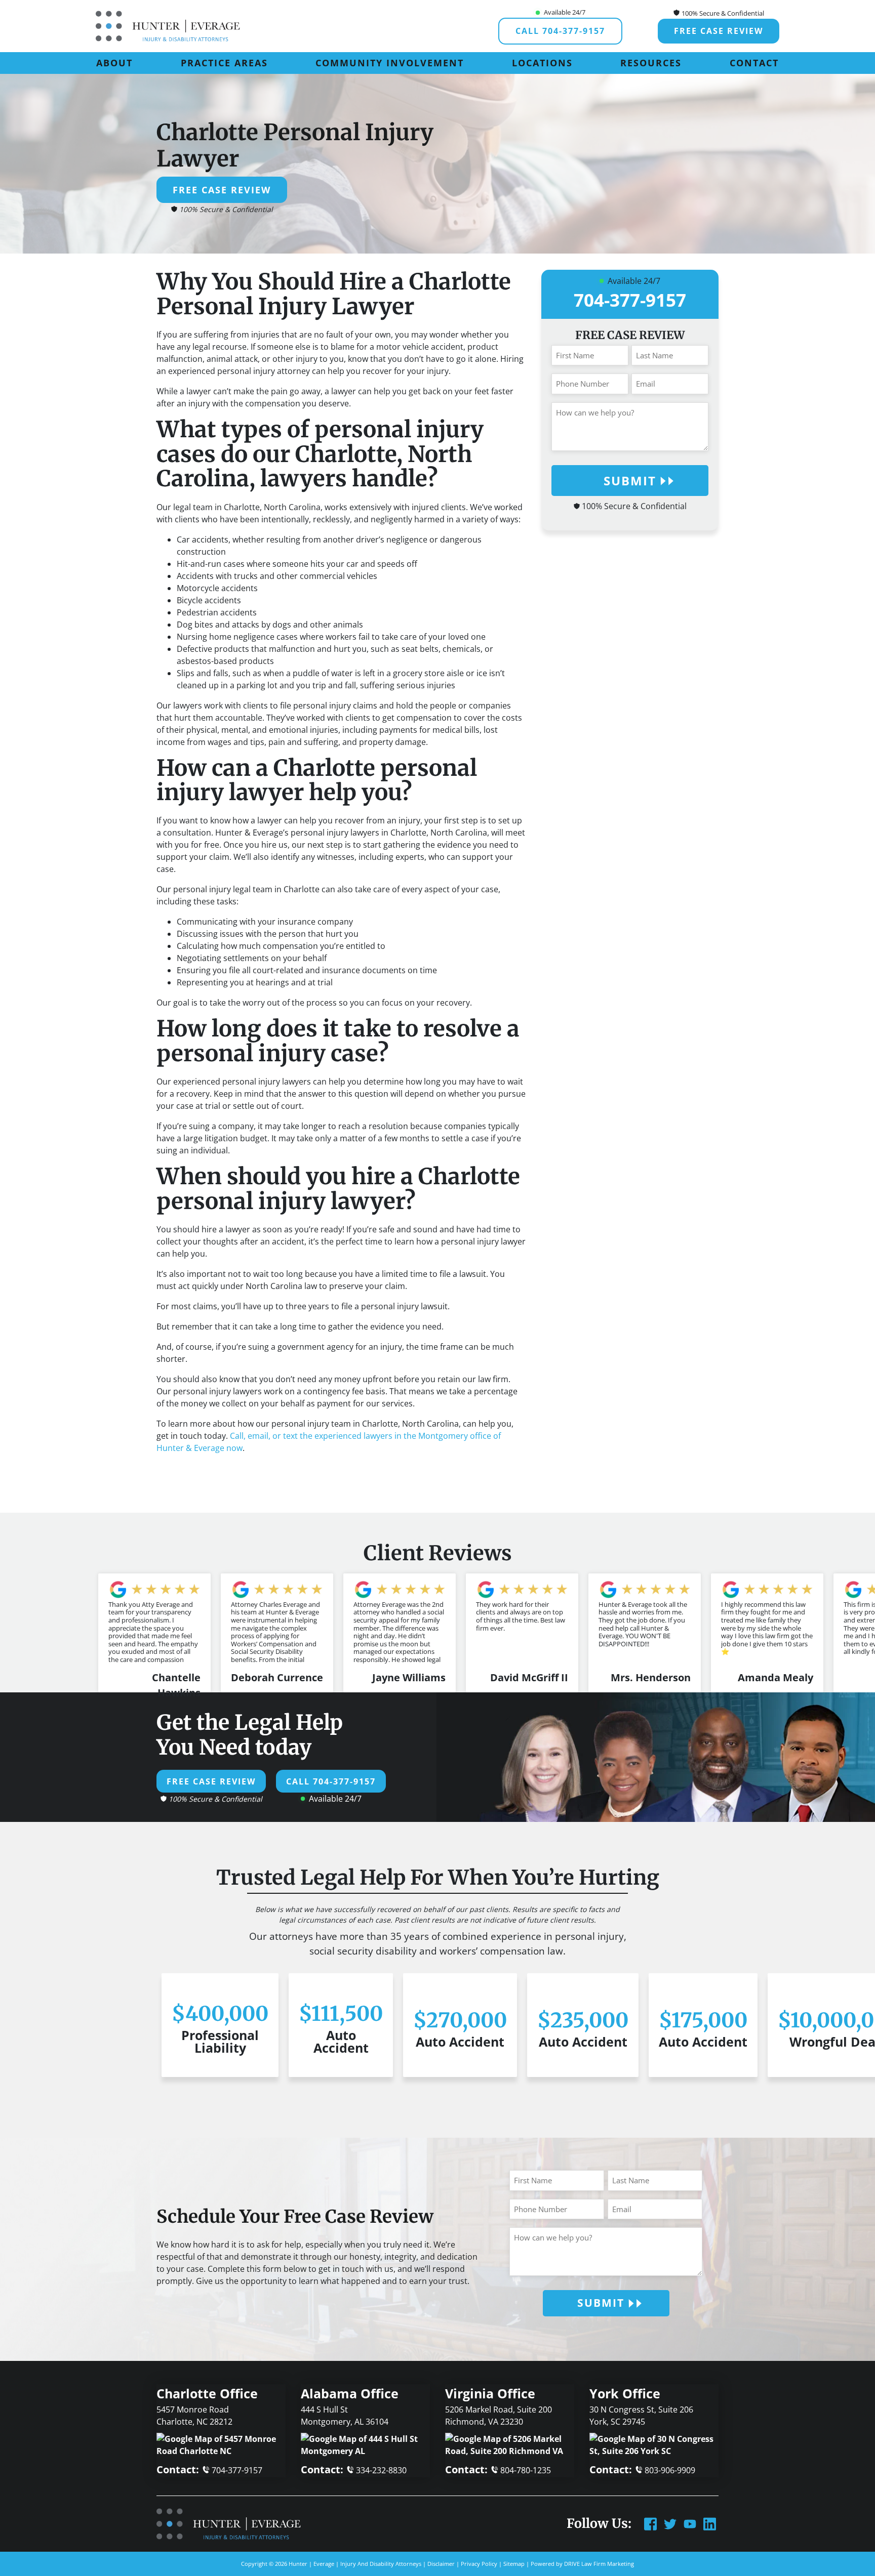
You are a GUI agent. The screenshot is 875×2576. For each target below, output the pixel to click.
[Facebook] (650, 2523)
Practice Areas (224, 63)
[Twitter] (670, 2523)
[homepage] (168, 25)
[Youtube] (690, 2523)
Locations (542, 63)
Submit (630, 481)
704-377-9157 (630, 300)
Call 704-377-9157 (560, 31)
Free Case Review (719, 31)
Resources (651, 63)
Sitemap (514, 2564)
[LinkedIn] (710, 2523)
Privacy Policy (479, 2564)
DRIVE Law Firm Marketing (599, 2564)
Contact (754, 63)
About (114, 63)
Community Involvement (390, 63)
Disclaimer (441, 2564)
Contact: (209, 2469)
